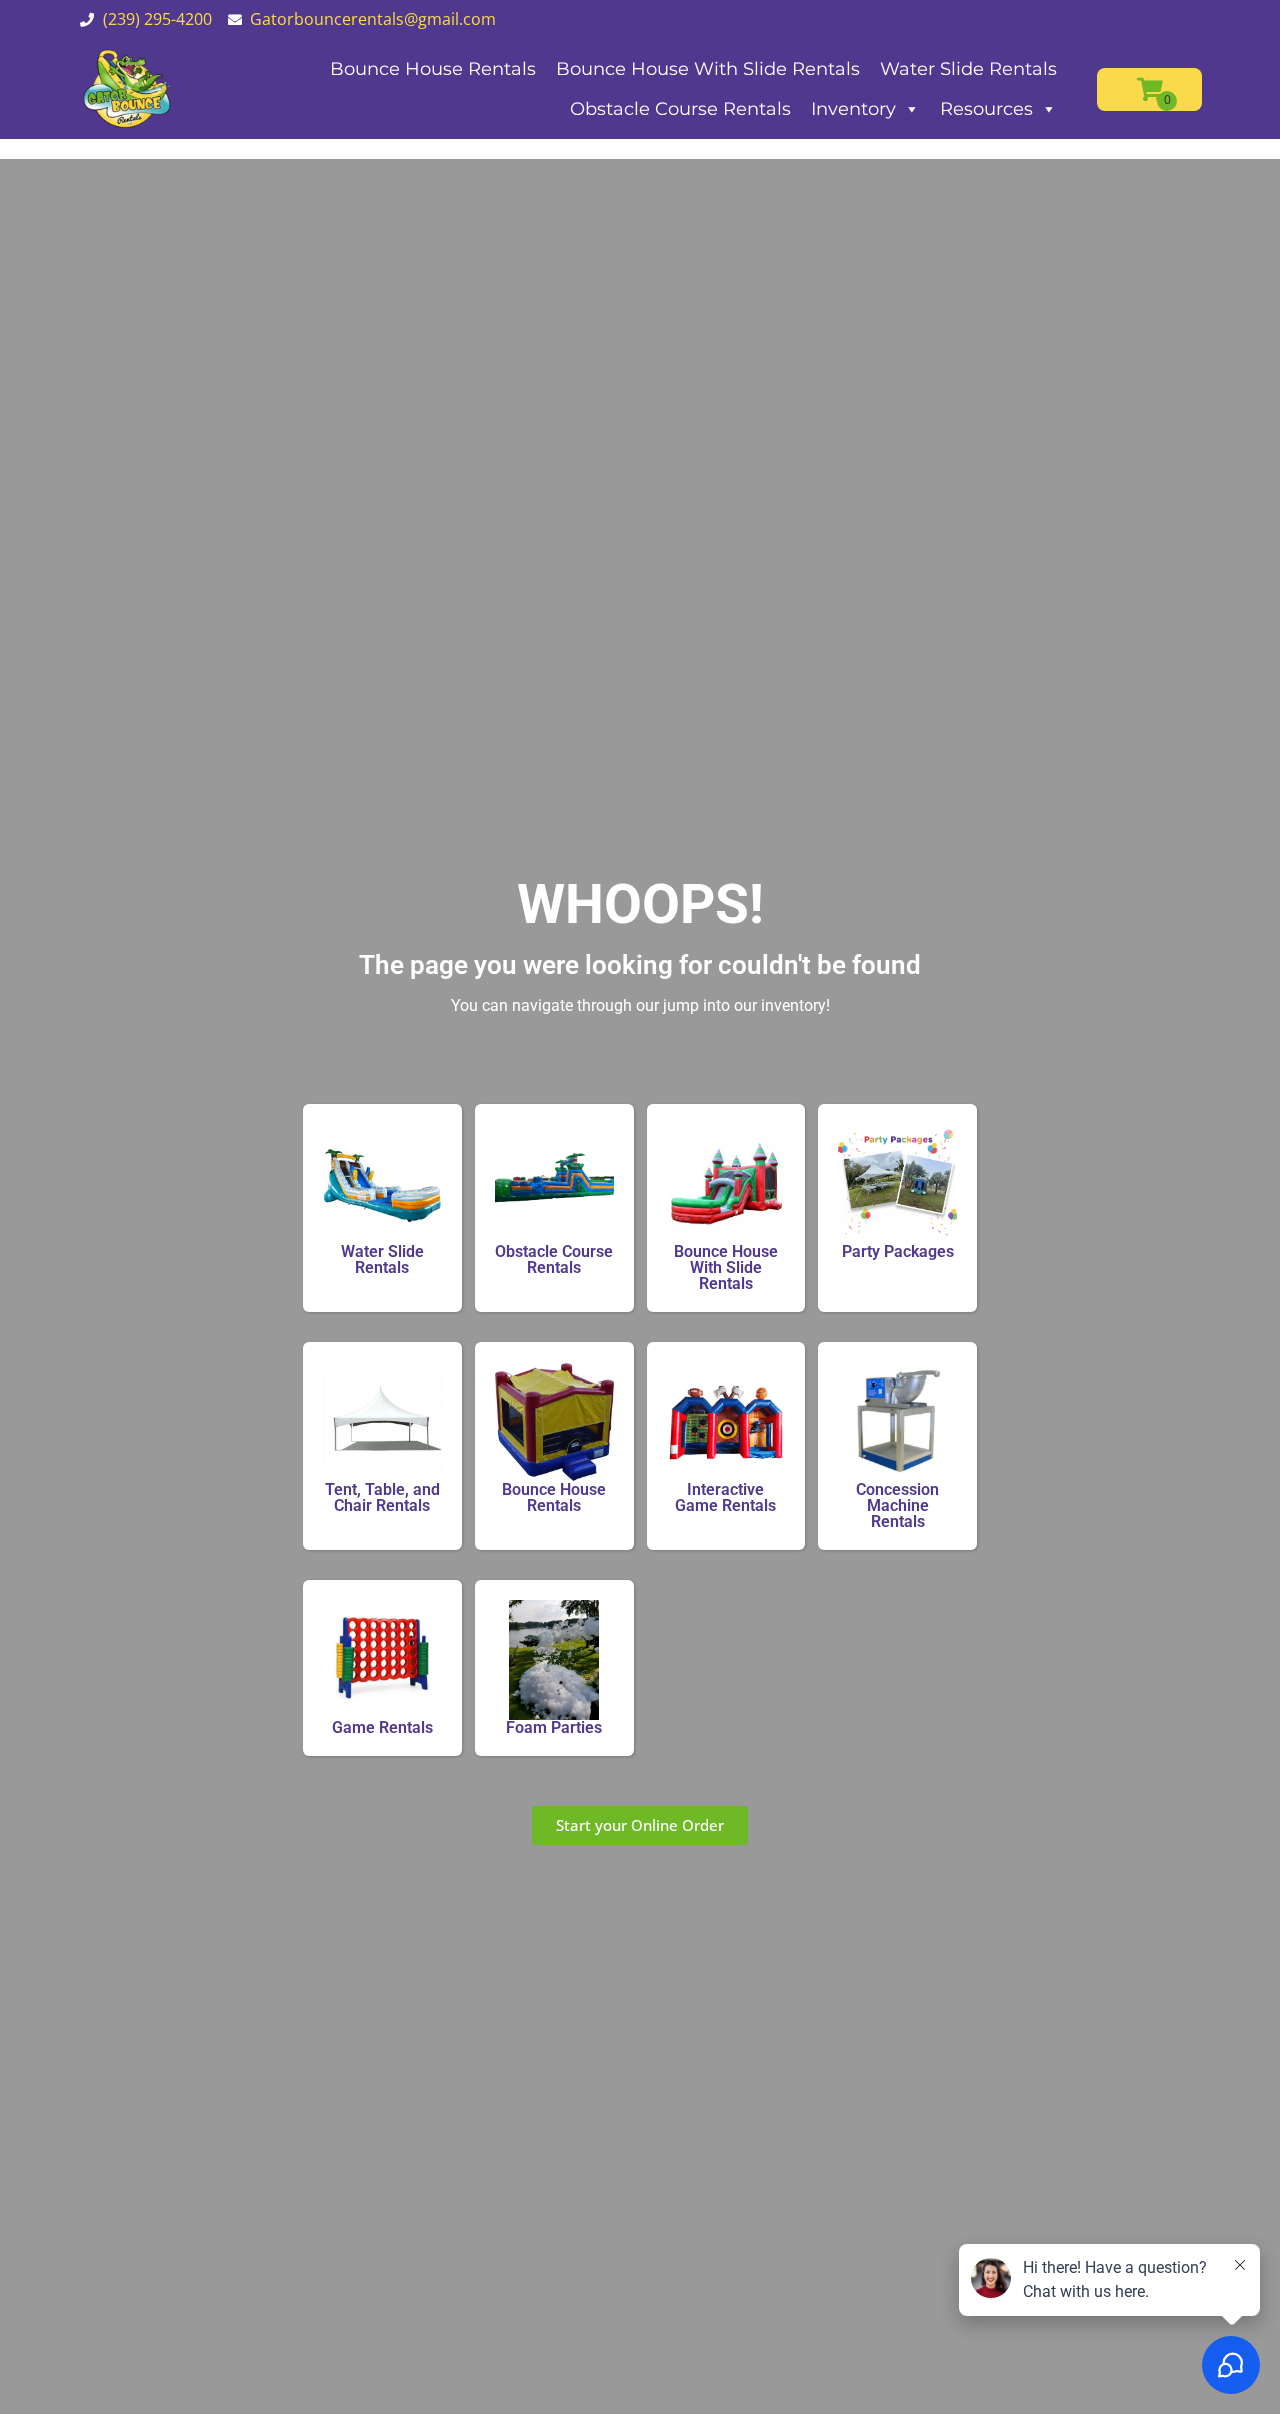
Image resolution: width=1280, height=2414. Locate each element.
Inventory (853, 109)
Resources (986, 109)
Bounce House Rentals (433, 69)
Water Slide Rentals (968, 69)
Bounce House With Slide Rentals (708, 69)
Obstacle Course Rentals (680, 109)
